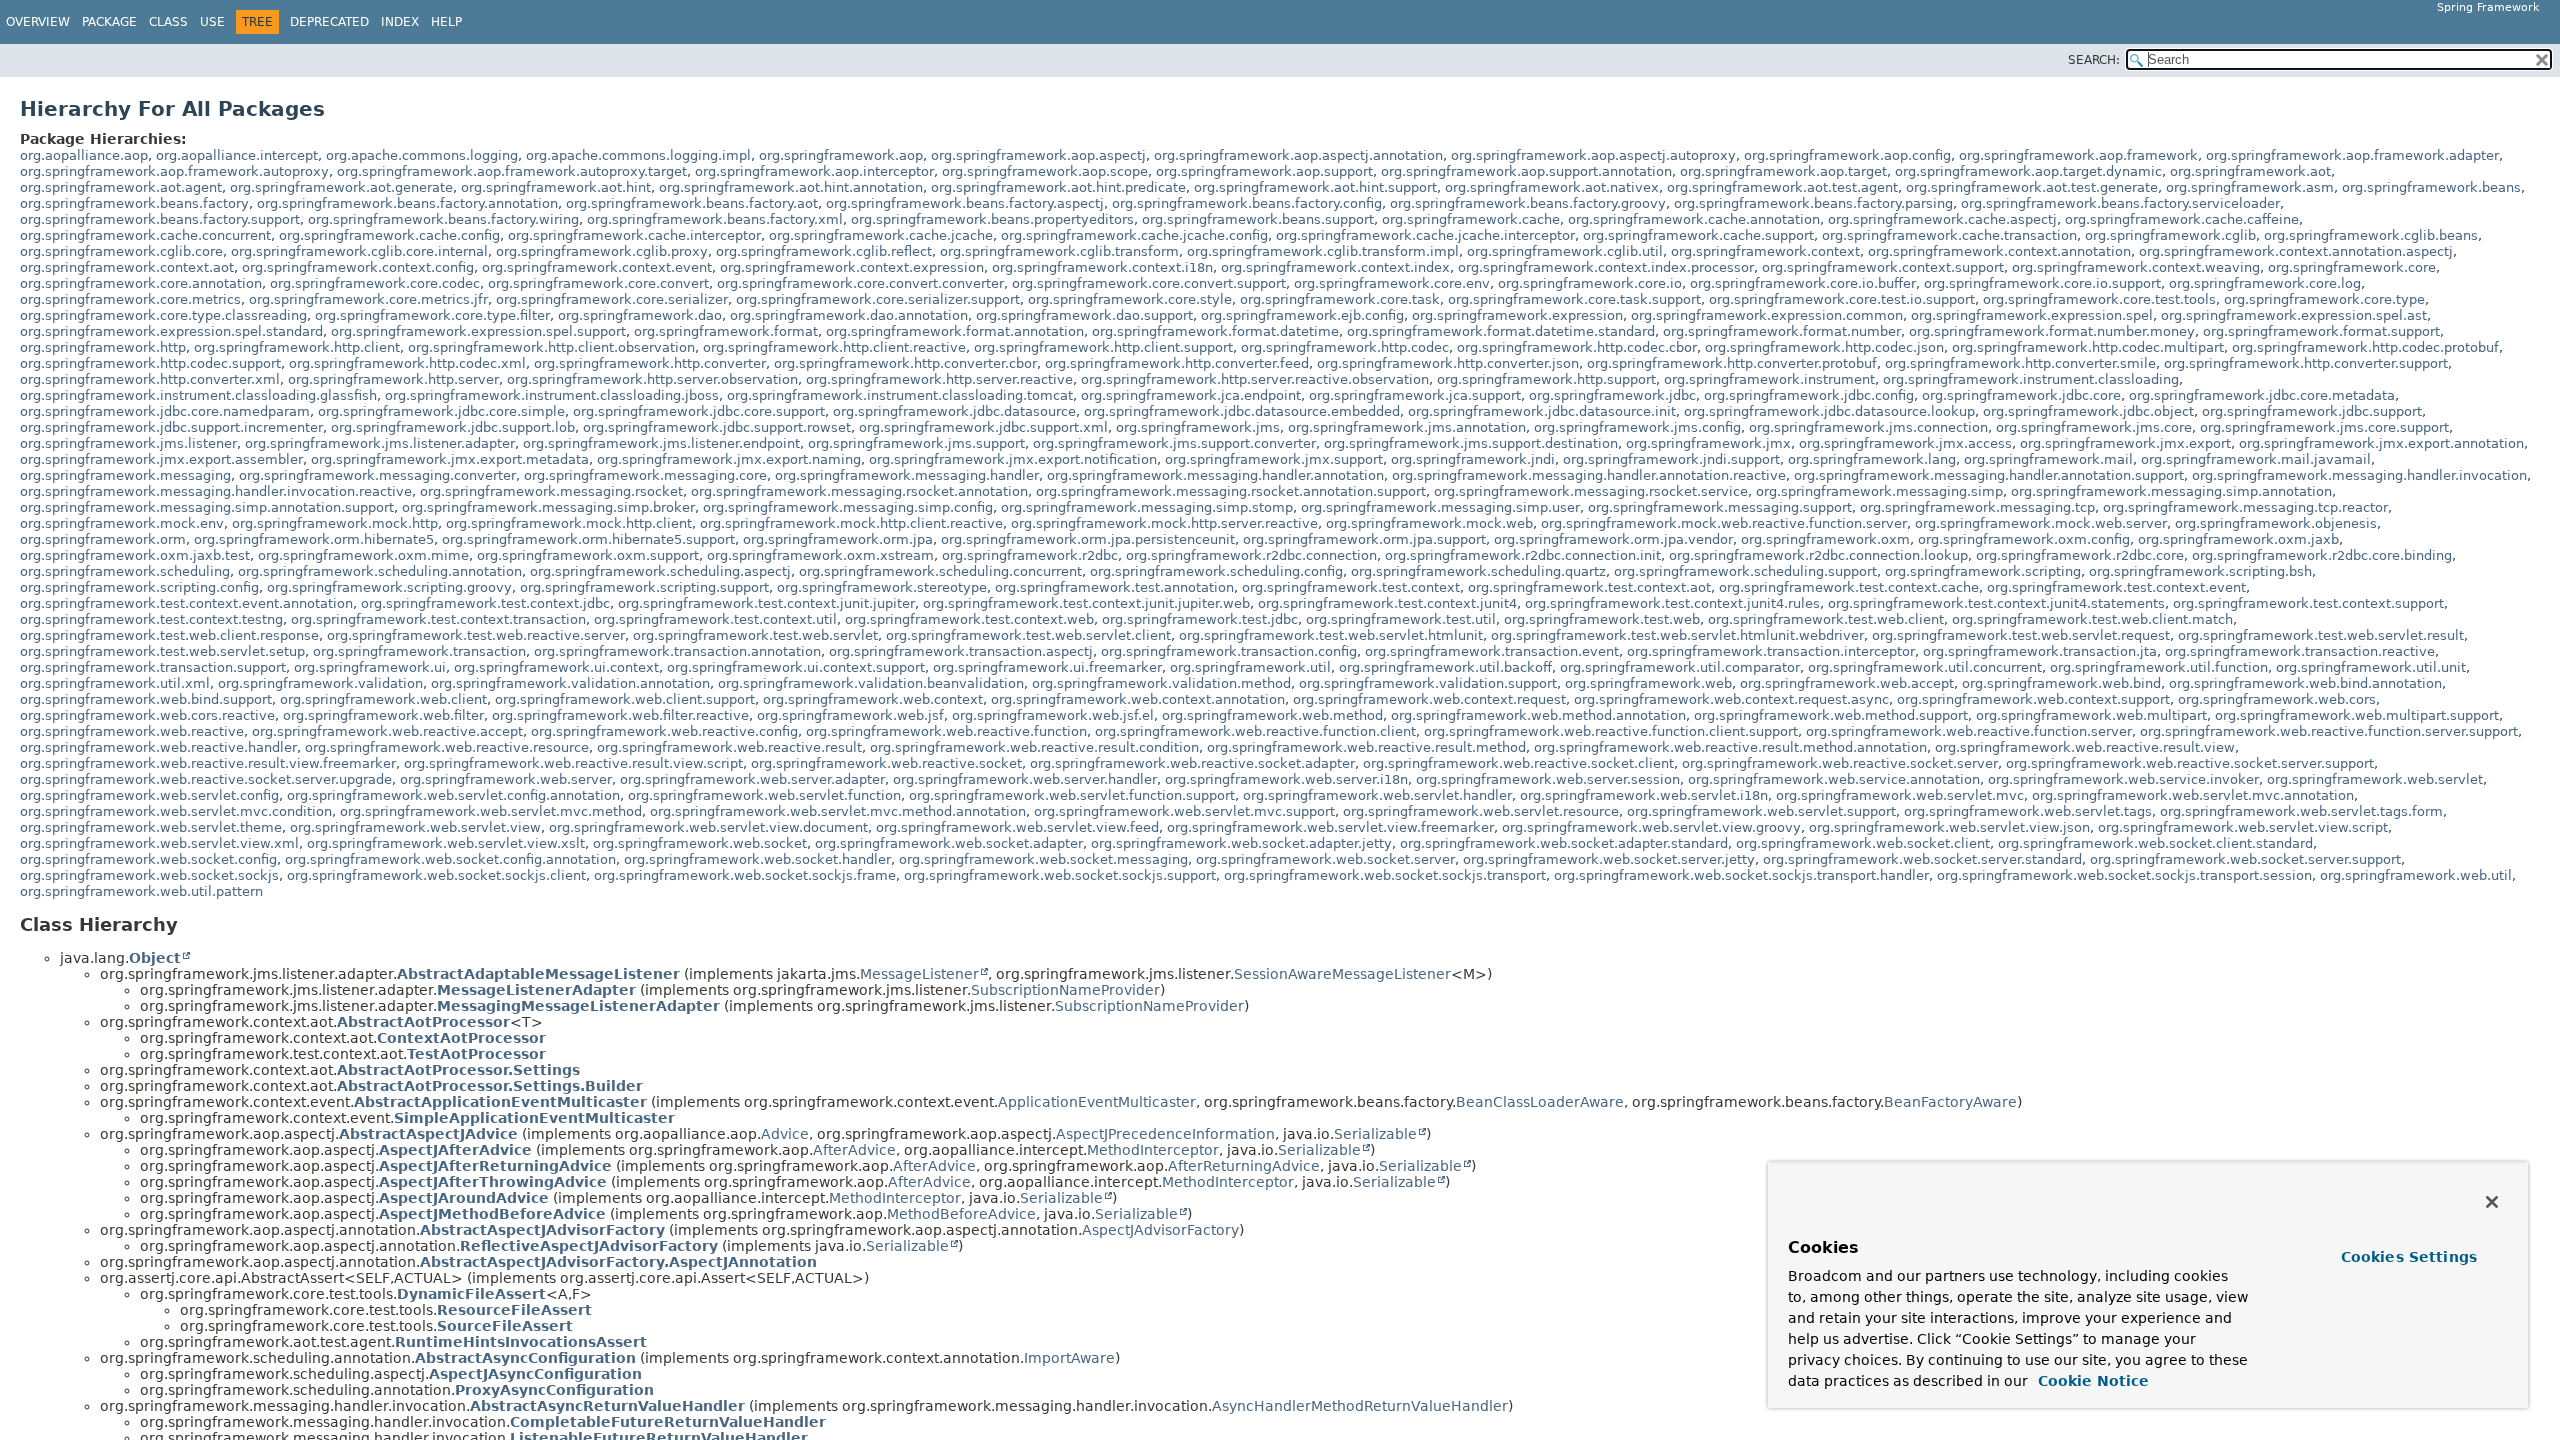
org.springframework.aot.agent (121, 187)
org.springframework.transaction (419, 651)
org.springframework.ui (370, 667)
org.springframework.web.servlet (2375, 779)
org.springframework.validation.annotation (570, 683)
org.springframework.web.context (873, 699)
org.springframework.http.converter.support (2306, 363)
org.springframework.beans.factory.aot (692, 203)
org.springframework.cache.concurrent (145, 235)
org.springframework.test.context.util (715, 619)
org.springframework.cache (1471, 219)
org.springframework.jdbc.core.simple (441, 411)
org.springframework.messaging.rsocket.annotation (859, 491)
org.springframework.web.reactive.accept (387, 731)
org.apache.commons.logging (422, 155)
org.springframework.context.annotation (1999, 251)
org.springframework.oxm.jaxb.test (135, 555)
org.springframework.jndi (1473, 459)
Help (446, 22)
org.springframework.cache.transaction (1949, 235)
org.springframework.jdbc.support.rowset (717, 427)
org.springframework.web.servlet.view (415, 827)
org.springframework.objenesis (2276, 523)
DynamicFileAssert (471, 1294)
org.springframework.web (1648, 683)
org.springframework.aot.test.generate (2032, 187)
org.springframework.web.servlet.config (149, 795)
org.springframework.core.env (1392, 283)
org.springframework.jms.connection (1868, 427)
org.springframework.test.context (1351, 587)
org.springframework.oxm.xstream (820, 555)
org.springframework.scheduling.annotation (380, 571)
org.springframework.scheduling (125, 571)
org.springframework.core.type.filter (432, 315)
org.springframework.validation (320, 683)
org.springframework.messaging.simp (1879, 491)
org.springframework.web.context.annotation (1138, 699)
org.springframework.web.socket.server (1325, 859)
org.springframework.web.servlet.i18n (1644, 795)
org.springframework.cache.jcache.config (1134, 235)
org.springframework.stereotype (882, 587)
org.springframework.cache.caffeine (2182, 219)
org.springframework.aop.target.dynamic (2028, 171)
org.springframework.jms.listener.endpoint (661, 443)
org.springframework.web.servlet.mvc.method (491, 811)
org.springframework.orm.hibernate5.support (588, 539)
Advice (785, 1134)
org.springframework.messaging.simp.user (1440, 507)
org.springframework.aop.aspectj (1038, 155)
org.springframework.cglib (2170, 235)
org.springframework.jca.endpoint (1191, 395)
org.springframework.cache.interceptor (634, 235)
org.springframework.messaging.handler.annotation (1215, 475)
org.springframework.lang (1872, 459)
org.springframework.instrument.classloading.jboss (552, 395)
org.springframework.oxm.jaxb (2238, 539)
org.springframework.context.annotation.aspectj (2296, 251)
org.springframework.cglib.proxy (602, 251)
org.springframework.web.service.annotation (1834, 779)
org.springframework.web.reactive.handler (158, 747)
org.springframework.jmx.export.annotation (2381, 443)
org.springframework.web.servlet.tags (2028, 811)
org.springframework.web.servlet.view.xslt (446, 843)
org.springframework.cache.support (1698, 235)
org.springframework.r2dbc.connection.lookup (1818, 555)
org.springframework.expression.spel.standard (171, 331)
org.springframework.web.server (506, 779)
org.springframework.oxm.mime (363, 555)
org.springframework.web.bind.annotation (2305, 683)
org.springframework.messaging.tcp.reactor (2245, 507)
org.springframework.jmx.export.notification (1013, 459)
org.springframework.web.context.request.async (1731, 699)
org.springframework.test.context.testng (151, 619)
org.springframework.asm (2250, 187)
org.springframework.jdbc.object (2088, 411)
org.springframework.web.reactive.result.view (2085, 747)
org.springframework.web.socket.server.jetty (1609, 859)
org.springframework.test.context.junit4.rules (1672, 603)
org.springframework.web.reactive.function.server (1969, 731)
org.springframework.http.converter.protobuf (1732, 363)
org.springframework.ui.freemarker (1047, 667)
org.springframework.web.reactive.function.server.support (2329, 731)
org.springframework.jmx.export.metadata (450, 459)
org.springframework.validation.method (1161, 683)
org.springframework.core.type (2324, 299)
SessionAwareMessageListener (1342, 974)
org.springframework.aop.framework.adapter (2352, 155)
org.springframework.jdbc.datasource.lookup (1829, 411)
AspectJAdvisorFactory (1160, 1230)
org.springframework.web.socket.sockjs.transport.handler (1741, 875)
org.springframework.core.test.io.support (1842, 299)
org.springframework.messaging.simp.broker (548, 507)
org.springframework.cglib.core (121, 251)
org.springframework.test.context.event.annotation (186, 603)
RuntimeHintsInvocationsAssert (521, 1342)
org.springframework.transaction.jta (2040, 651)
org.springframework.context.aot (127, 267)
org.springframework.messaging (125, 475)
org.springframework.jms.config (1637, 427)
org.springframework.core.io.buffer (1803, 283)
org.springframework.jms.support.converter (1174, 443)
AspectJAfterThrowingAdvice (493, 1182)
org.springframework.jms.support (916, 443)
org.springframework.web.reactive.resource (447, 747)
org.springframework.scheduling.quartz (1478, 571)
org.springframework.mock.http (335, 523)
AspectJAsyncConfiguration (535, 1374)
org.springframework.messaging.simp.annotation (2171, 491)
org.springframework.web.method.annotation (1538, 715)
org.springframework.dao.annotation (849, 315)
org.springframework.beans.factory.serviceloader (2120, 203)
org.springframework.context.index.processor (1606, 267)
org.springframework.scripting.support (644, 587)
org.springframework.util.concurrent (1925, 667)
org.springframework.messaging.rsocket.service (1591, 491)
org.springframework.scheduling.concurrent (940, 571)
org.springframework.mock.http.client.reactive (851, 523)
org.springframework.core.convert (598, 283)
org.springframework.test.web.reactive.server (476, 635)
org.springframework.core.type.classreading (163, 315)
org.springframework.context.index (1335, 267)
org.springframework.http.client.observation (551, 347)
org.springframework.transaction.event (1492, 651)
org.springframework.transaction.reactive (2300, 651)
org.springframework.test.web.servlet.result (2321, 635)
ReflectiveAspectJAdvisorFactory (589, 1246)
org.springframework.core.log (2265, 283)
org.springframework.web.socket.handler (757, 859)
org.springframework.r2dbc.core (2080, 555)
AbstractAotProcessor (423, 1022)
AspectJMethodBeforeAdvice (492, 1214)
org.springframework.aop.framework (2078, 155)
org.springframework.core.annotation (141, 283)
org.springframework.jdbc (1612, 395)
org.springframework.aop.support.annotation (1526, 171)
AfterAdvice (854, 1150)
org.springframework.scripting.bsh (2200, 571)
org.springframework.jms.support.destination (1471, 443)
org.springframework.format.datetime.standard (1501, 331)
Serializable (1375, 1134)
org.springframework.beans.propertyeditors (992, 219)
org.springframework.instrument (1769, 379)
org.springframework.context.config (358, 267)
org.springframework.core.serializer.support (878, 299)
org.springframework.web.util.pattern (141, 891)
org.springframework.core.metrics (130, 299)
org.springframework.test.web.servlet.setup (162, 651)
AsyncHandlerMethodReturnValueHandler (1360, 1406)
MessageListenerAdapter (536, 990)
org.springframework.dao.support (1084, 315)
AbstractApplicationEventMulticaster (500, 1102)
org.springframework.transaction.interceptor (1771, 651)
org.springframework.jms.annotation (1407, 427)
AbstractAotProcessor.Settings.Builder (490, 1086)
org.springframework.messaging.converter (377, 475)
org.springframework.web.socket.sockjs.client (436, 875)
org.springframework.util (1250, 667)
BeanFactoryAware (1950, 1102)
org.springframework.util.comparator (1680, 667)
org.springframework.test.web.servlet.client (1028, 635)
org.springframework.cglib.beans (2371, 235)
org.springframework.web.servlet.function (764, 795)
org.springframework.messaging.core (645, 475)
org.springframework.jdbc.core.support (699, 411)
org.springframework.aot (2250, 171)
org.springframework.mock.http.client (569, 523)
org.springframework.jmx (1708, 443)
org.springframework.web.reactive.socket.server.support (2190, 763)
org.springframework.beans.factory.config (1247, 203)
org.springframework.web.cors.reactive (147, 715)
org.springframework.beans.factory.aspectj (965, 203)
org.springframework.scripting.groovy (389, 587)
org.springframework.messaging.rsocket (551, 491)
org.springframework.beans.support (1258, 219)
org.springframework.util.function (2159, 667)
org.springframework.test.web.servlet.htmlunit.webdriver (1677, 635)
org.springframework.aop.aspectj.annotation (1298, 155)
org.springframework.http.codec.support (150, 363)
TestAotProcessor (476, 1054)
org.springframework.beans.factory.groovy (1528, 203)
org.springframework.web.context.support (2033, 699)
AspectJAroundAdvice (464, 1198)
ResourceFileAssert (514, 1310)
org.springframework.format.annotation (955, 331)
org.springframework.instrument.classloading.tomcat (900, 395)
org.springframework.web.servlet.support (1761, 811)
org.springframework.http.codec (1345, 347)
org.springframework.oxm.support (588, 555)
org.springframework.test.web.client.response (169, 635)
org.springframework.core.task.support (1574, 299)
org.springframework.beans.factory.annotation (407, 203)
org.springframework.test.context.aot (1589, 587)
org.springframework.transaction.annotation (677, 651)
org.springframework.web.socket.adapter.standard (1564, 843)
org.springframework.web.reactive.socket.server (1840, 763)
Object (155, 958)
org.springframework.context (1765, 251)
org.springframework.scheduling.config (1216, 571)
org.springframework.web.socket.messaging (1043, 859)
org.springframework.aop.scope (1045, 171)
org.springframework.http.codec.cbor (1577, 347)
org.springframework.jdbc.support (2312, 411)
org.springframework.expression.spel (2032, 315)
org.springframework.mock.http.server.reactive (1164, 523)
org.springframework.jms (1198, 427)
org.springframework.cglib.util (1565, 251)
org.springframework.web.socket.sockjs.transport (1385, 875)
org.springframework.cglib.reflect (824, 251)
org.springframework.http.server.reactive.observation (1255, 379)
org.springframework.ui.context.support (796, 667)
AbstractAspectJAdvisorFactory (542, 1230)
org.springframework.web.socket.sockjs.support (1060, 875)
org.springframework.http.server (393, 379)
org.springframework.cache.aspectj (1942, 219)
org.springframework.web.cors (2277, 699)
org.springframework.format (726, 331)
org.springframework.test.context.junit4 (1387, 603)
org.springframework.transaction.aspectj (961, 651)
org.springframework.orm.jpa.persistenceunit (1088, 539)
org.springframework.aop (841, 155)
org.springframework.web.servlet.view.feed (1017, 827)
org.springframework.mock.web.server (2041, 523)
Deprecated (329, 22)
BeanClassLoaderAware (1540, 1102)
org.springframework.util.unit (2371, 667)
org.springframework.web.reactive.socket (886, 763)
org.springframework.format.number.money (2052, 331)
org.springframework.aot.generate (341, 187)
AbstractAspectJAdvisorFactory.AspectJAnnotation (618, 1262)
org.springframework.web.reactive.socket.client (1518, 763)
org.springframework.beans (2431, 187)
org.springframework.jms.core (2094, 427)
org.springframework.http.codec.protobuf (2365, 347)
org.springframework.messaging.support (1720, 507)
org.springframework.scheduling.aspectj (660, 571)
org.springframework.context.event (597, 267)
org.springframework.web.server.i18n (1286, 779)
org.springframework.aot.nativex (1552, 187)
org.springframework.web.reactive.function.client (1255, 731)
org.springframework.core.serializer (612, 299)
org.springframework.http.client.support (1103, 347)
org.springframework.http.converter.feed (1177, 363)
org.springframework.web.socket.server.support (2245, 859)
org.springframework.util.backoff (1445, 667)
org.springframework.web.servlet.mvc (1900, 795)
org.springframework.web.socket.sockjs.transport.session (2124, 875)
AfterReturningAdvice (1244, 1166)
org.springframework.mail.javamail (2256, 459)
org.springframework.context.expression (852, 267)
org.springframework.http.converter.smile (2020, 363)
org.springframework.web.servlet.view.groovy (1651, 827)
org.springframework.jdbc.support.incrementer (171, 427)
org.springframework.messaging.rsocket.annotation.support (1231, 491)
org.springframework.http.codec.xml (407, 363)
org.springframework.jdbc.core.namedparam (165, 411)
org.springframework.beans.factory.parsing (1813, 203)
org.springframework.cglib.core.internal (359, 251)
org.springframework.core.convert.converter (860, 283)
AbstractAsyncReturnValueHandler (607, 1406)
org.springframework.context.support (1883, 267)
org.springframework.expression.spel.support (478, 331)
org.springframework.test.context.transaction (438, 619)
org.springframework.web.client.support (625, 699)
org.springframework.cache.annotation (1694, 219)
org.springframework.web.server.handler (1025, 779)
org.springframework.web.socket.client (1863, 843)
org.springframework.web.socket (700, 843)
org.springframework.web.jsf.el (1053, 715)
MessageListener (919, 974)
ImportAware (1069, 1358)
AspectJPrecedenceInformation (1165, 1134)
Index (400, 22)
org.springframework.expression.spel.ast (2294, 315)
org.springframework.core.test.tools (2099, 299)
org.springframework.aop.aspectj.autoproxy (1593, 155)
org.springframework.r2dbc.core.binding (2322, 555)
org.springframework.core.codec (375, 283)
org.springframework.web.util (2416, 875)
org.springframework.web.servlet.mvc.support (1184, 811)
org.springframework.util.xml (115, 683)
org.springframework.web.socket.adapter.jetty (1241, 843)
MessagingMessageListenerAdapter (578, 1006)
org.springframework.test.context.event (2116, 587)
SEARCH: (2094, 60)
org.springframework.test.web (1602, 619)
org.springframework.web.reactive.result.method (1366, 747)
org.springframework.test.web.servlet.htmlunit (1331, 635)
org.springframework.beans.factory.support (160, 219)
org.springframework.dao (640, 315)
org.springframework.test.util (1401, 619)
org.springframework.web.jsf (850, 715)
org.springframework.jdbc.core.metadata (2262, 395)
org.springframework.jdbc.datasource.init (1542, 411)
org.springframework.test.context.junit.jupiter (766, 603)
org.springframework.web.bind (2061, 683)
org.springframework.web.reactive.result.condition (1034, 747)
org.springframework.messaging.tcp (1977, 507)
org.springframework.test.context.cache (1849, 587)
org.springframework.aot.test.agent (1782, 187)
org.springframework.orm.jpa (838, 539)
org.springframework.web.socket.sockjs (149, 875)
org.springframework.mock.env (122, 523)
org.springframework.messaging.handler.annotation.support (1989, 475)
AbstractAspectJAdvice (428, 1134)
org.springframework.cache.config (389, 235)
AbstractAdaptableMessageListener (538, 974)
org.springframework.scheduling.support (1745, 571)
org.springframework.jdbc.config (1809, 395)
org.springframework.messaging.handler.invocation (2359, 475)
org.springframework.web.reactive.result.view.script (573, 763)
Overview (38, 22)
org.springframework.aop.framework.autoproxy (174, 171)
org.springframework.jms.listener (128, 443)
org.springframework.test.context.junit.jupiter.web (1086, 603)
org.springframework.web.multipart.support (2357, 715)
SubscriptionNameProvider (1065, 990)
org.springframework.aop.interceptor (814, 171)
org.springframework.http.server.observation (652, 379)
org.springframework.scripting (1983, 571)
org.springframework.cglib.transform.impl (1323, 251)
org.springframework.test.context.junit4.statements (1996, 603)
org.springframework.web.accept (1847, 683)
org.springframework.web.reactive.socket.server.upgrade (206, 779)
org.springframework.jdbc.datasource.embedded (1242, 411)
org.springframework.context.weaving (2136, 267)
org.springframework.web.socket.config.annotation (450, 859)
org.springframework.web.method (1272, 715)
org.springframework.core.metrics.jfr (368, 299)
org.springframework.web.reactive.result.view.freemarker (208, 763)
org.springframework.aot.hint (556, 187)
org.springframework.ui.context (556, 667)
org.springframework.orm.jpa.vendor (1613, 539)
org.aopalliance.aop (84, 155)
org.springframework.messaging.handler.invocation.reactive (216, 491)
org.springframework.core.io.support (2042, 283)
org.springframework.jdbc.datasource (954, 411)
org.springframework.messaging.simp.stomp (1147, 507)
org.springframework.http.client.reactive (834, 347)
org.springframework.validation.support (1428, 683)
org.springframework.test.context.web (969, 619)
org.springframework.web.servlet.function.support (1072, 795)
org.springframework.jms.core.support (2324, 427)
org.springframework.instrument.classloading (2031, 379)
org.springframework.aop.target (1783, 171)
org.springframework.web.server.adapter (752, 779)
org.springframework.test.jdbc (1200, 619)
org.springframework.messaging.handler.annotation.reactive (1589, 475)
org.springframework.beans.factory (134, 203)
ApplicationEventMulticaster (1097, 1102)
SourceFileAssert (505, 1326)
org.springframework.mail (2048, 459)
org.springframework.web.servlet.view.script (2243, 827)
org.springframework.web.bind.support (146, 699)
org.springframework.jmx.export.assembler (161, 459)
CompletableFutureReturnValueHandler (668, 1422)
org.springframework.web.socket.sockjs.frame (745, 875)
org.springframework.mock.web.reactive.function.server (1724, 523)
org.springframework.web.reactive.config (664, 731)
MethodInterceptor (1153, 1150)
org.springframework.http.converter (650, 363)
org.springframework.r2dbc (1030, 555)
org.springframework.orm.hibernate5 (314, 539)
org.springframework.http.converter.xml (150, 379)
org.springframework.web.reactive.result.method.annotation (1730, 747)
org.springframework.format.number (1782, 331)
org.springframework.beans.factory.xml (715, 219)
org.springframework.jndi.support (1671, 459)
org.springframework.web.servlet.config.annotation (453, 795)
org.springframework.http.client (297, 347)
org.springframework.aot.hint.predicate (1058, 187)
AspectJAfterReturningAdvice (495, 1166)
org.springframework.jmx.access (1905, 443)
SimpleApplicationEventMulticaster (534, 1118)
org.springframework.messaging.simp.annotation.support (207, 507)
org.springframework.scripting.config (139, 587)
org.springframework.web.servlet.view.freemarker (1330, 827)
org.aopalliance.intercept (237, 155)
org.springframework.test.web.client (1826, 619)
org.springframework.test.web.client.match (2092, 619)
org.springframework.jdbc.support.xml (983, 427)
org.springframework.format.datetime (1215, 331)
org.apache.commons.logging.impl (638, 155)
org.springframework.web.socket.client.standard (2155, 843)
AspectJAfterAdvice (455, 1150)
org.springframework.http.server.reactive (939, 379)
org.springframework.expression (1517, 315)
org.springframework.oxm (1825, 539)
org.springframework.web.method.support (1831, 715)
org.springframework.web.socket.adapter (949, 843)
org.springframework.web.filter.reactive (620, 715)
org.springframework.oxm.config (2024, 539)
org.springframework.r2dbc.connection (1251, 555)
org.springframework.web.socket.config (148, 859)
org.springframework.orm (103, 539)
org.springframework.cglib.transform (1059, 251)
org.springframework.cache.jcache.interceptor (1425, 235)
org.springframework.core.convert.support (1149, 283)
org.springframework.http (103, 347)
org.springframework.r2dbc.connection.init (1523, 555)
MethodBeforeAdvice (961, 1214)
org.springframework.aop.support (1264, 171)
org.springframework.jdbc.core (2021, 395)
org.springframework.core (2352, 267)
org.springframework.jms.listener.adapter (380, 443)
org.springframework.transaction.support (153, 667)
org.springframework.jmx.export (2125, 443)
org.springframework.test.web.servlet (755, 635)
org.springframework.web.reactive (132, 731)
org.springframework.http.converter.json (1448, 363)
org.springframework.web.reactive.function (946, 731)
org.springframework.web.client (383, 699)
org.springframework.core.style (1130, 299)
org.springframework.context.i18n (1102, 267)
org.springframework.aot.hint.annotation (791, 187)
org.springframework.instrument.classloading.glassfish (198, 395)
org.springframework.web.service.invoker (2123, 779)
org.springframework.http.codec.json (1824, 347)
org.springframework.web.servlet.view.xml (159, 843)
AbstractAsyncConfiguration (525, 1358)
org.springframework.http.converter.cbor (905, 363)
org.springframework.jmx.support (1274, 459)
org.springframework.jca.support (1415, 395)
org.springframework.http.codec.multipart (2088, 347)
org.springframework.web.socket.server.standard (1922, 859)
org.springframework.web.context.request (1429, 699)
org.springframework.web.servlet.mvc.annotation (2193, 795)
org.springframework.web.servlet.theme (151, 827)
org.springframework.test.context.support (2308, 603)
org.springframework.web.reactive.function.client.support (1611, 731)
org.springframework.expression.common (1767, 315)
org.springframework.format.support (2321, 331)
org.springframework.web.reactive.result (729, 747)
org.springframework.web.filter (383, 715)
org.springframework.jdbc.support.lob (453, 427)
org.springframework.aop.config (1847, 155)
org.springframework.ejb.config (1302, 315)
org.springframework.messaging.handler (907, 475)
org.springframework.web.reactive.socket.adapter (1192, 763)
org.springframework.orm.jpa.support (1364, 539)
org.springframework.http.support (1546, 379)
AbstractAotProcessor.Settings (458, 1070)
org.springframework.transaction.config (1229, 651)
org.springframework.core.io (1590, 283)
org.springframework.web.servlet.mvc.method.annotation (838, 811)
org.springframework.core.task (1340, 299)
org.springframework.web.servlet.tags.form (2301, 811)
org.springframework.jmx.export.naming (729, 459)
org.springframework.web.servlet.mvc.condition (176, 811)
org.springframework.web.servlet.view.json (1949, 827)
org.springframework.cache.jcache (881, 235)
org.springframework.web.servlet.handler (1377, 795)
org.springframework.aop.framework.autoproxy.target (512, 171)
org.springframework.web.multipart (2091, 715)
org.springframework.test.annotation (1114, 587)
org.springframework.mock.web (1429, 523)
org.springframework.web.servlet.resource (1481, 811)
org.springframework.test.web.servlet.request (2021, 635)
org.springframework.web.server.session (1548, 779)
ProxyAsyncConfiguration (554, 1390)
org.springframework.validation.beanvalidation (871, 683)
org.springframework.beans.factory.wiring (443, 219)
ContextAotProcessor (461, 1038)
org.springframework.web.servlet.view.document (708, 827)
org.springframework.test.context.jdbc (485, 603)
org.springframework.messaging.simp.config (848, 507)
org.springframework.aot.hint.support (1315, 187)
